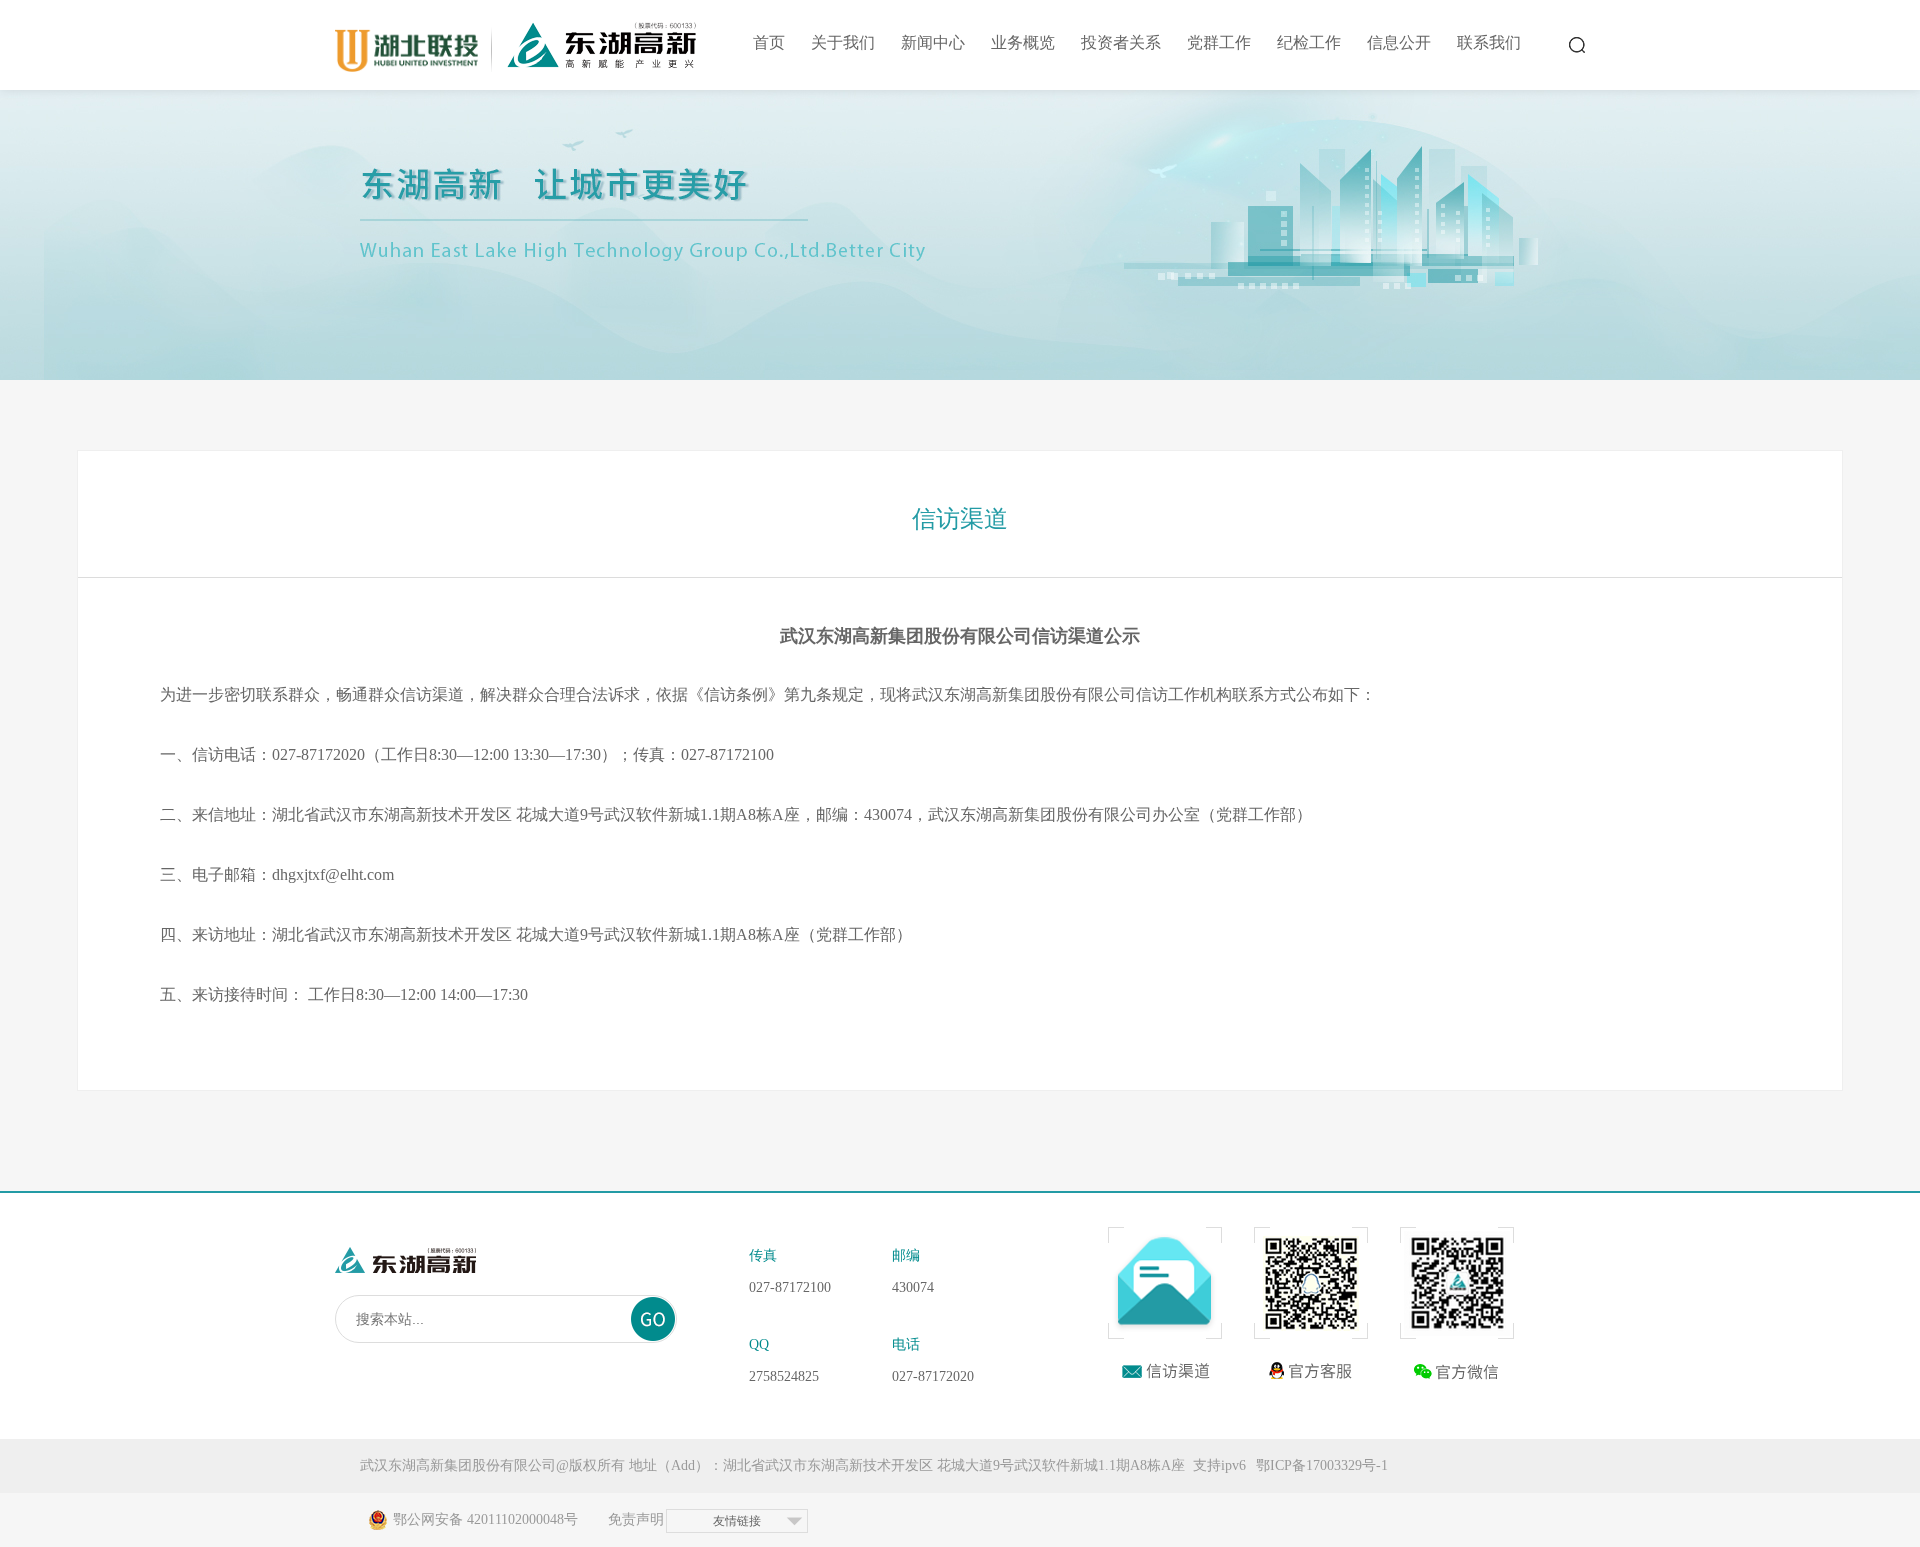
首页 (769, 42)
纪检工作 (1309, 42)
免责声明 (636, 1519)
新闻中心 (933, 42)
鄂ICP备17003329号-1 (1322, 1465)
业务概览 (1023, 42)
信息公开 (1399, 42)
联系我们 (1489, 42)
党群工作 (1219, 42)
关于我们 (843, 42)
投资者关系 (1121, 42)
